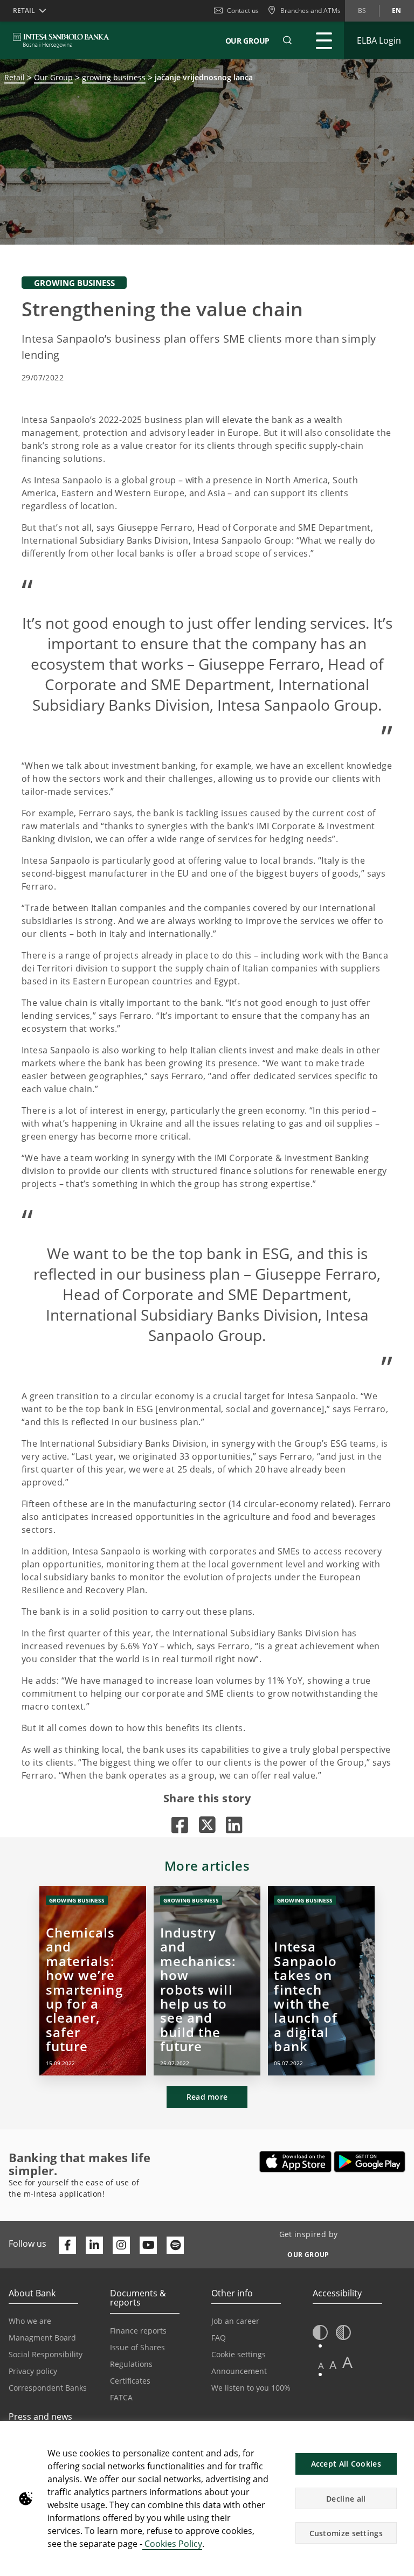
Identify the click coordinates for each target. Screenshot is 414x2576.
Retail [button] (24, 11)
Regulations (131, 2364)
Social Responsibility (46, 2354)
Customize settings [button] (346, 2533)
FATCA (121, 2397)
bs (362, 11)
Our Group (247, 41)
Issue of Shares (137, 2347)
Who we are (30, 2321)
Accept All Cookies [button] (346, 2464)
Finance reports (138, 2331)
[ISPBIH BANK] (64, 40)
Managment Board (42, 2338)
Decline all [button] (346, 2499)
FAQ (219, 2338)
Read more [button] (207, 2097)
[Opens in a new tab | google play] (370, 2162)
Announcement (239, 2371)
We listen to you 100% (251, 2388)
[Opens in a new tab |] (180, 1825)
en (396, 11)
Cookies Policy (172, 2544)
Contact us (243, 11)
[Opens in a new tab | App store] (296, 2162)
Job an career (235, 2321)
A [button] (321, 2366)
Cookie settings (239, 2354)
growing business (114, 77)
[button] (287, 40)
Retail (15, 77)
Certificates (130, 2381)
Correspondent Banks (48, 2388)
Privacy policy (33, 2371)
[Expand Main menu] (324, 40)
